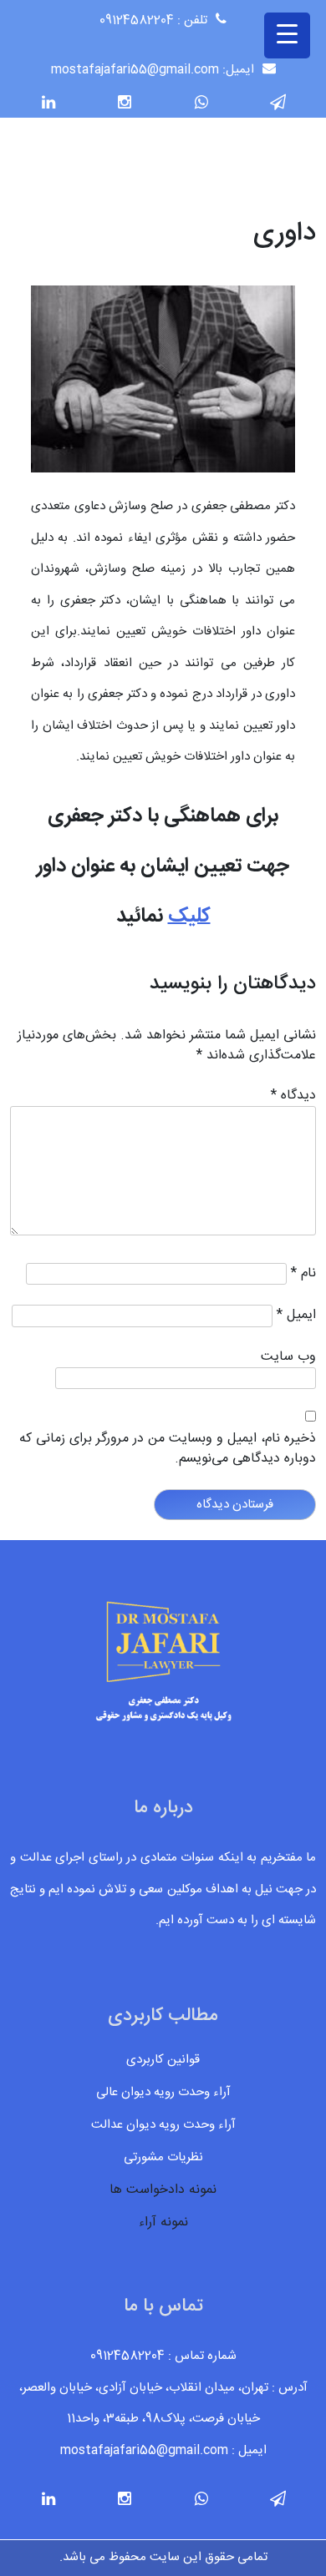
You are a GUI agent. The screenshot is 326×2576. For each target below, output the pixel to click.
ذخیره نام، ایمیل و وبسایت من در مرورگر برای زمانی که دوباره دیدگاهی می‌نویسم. (168, 1449)
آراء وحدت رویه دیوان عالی (163, 2092)
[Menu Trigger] (287, 35)
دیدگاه (293, 1096)
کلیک (189, 917)
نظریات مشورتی (163, 2157)
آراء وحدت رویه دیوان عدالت (163, 2125)
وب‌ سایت (288, 1357)
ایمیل (296, 1316)
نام (303, 1274)
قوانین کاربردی (163, 2060)
